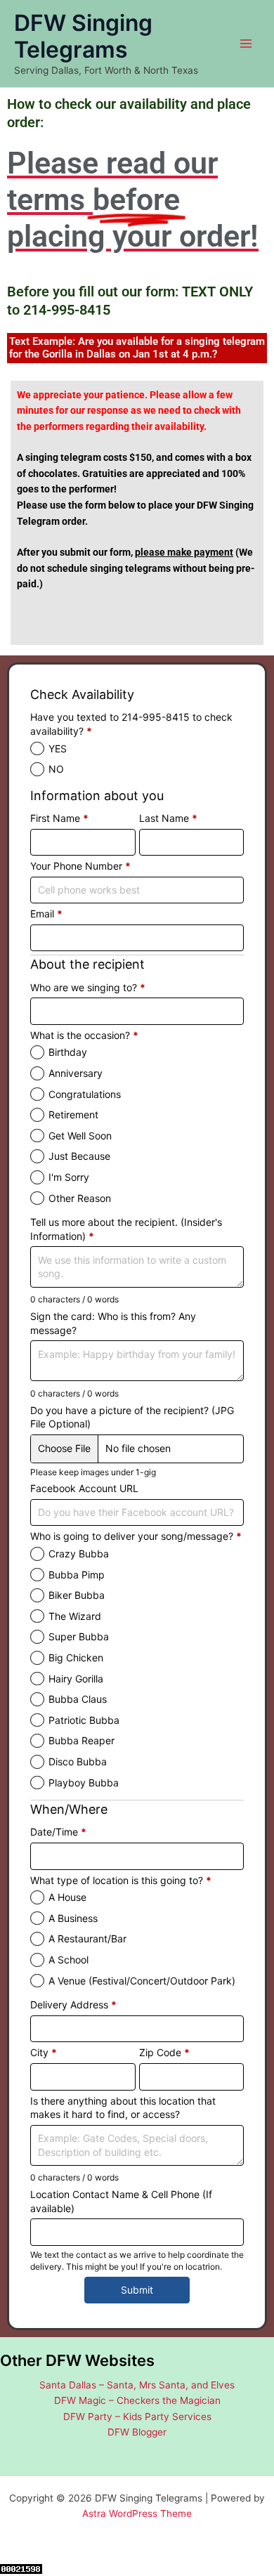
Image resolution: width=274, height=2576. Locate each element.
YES (58, 748)
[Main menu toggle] (246, 44)
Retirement (73, 1114)
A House (67, 1897)
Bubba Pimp (77, 1575)
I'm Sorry (69, 1177)
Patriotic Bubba (84, 1720)
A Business (73, 1918)
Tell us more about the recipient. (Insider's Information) (126, 1229)
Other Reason (80, 1198)
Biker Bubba (77, 1595)
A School (68, 1960)
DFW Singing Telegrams (83, 36)
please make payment (184, 552)
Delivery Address (73, 2005)
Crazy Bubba (79, 1554)
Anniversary (76, 1073)
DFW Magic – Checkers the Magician (137, 2400)
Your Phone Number (80, 866)
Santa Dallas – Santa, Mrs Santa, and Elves (137, 2385)
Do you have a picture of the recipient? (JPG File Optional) (132, 1417)
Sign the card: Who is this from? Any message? (113, 1323)
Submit (137, 2290)
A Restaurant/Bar (87, 1938)
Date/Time (58, 1832)
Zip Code (164, 2052)
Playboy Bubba (84, 1783)
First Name (59, 818)
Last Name (168, 818)
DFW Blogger (137, 2432)
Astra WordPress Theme (137, 2513)
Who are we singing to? (88, 987)
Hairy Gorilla (76, 1679)
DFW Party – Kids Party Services (137, 2417)
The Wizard (75, 1616)
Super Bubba (79, 1636)
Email (46, 914)
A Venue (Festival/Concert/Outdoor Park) (142, 1981)
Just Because (79, 1156)
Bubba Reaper (81, 1740)
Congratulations (85, 1094)
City (44, 2052)
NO (56, 769)
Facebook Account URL (84, 1488)
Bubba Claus (78, 1699)
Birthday (68, 1052)
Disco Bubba (78, 1761)
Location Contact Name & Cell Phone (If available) (121, 2201)
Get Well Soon (80, 1136)
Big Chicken (76, 1658)
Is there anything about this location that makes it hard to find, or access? (123, 2108)
